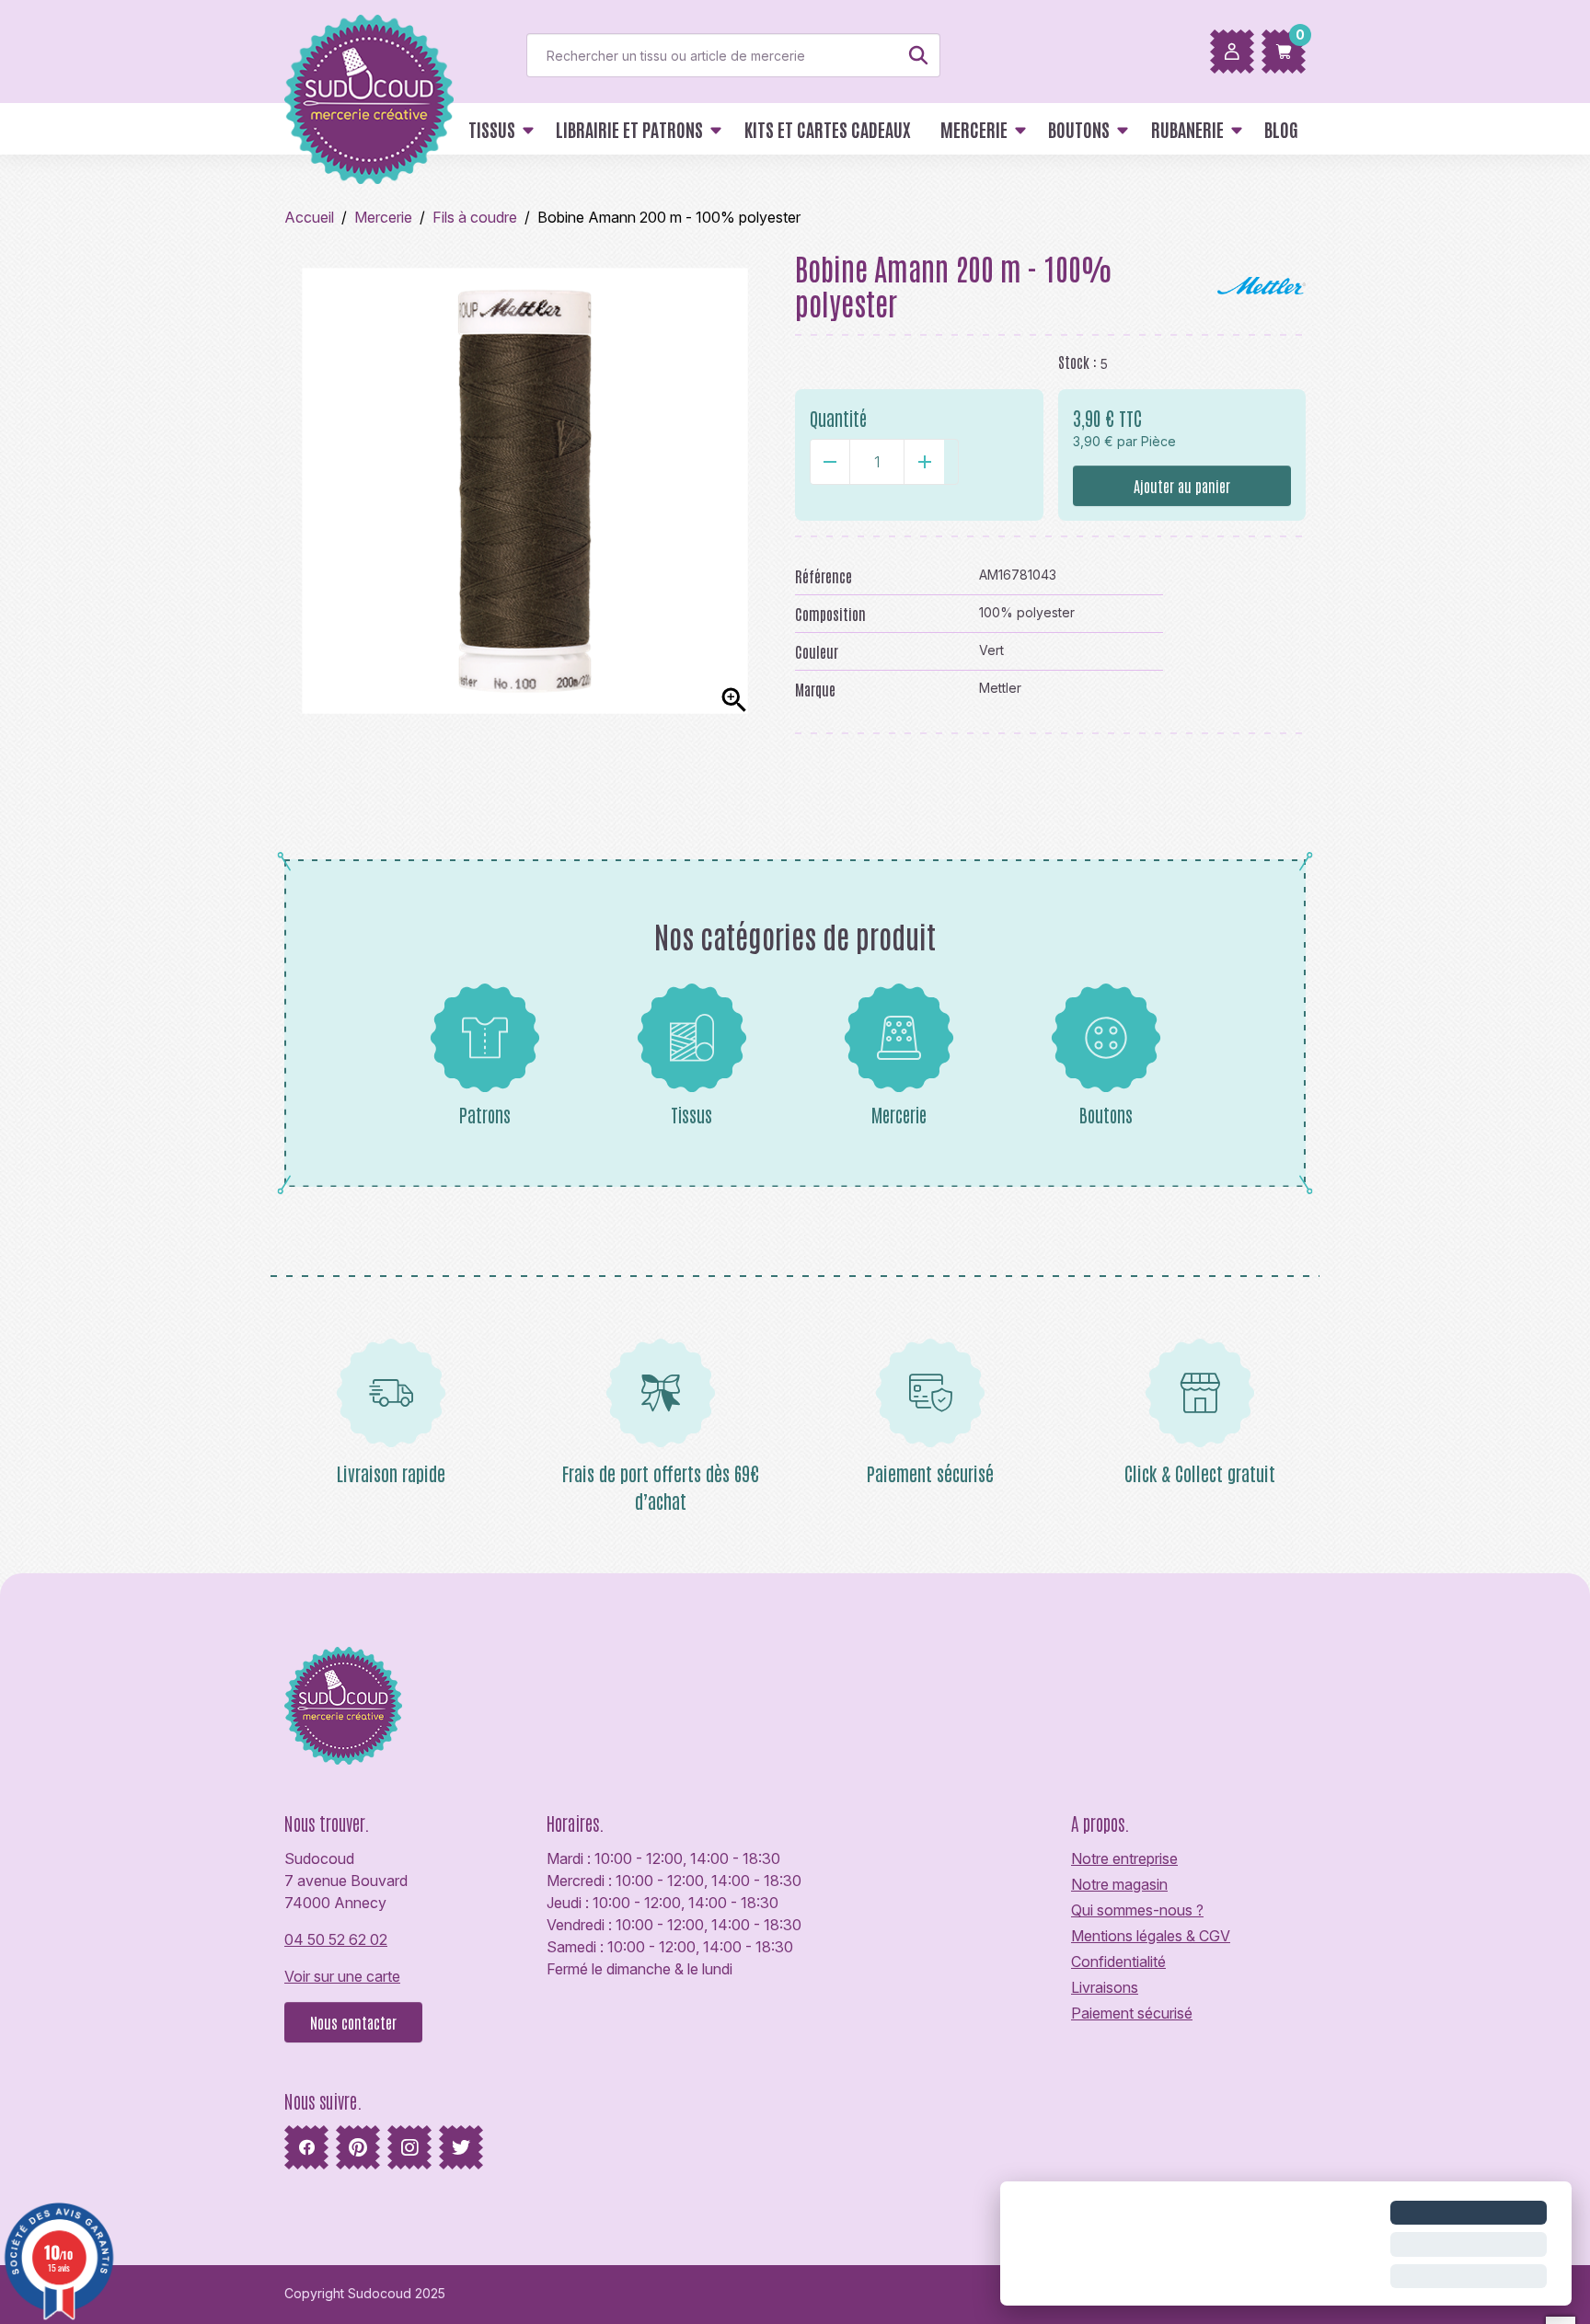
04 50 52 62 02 (336, 1939)
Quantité (838, 418)
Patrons (485, 1114)
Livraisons (1105, 1987)
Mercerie (899, 1114)
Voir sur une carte (342, 1976)
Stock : (1077, 362)
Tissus (691, 1114)
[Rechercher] (918, 55)
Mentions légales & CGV (1151, 1936)
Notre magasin (1119, 1884)
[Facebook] (306, 2147)
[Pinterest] (358, 2147)
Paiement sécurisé (1132, 2013)
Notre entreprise (1124, 1858)
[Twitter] (461, 2147)
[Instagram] (409, 2147)
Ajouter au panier (1182, 486)
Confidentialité (1118, 1962)
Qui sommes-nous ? (1137, 1910)
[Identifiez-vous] (1232, 52)
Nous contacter (353, 2022)
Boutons (1106, 1114)
